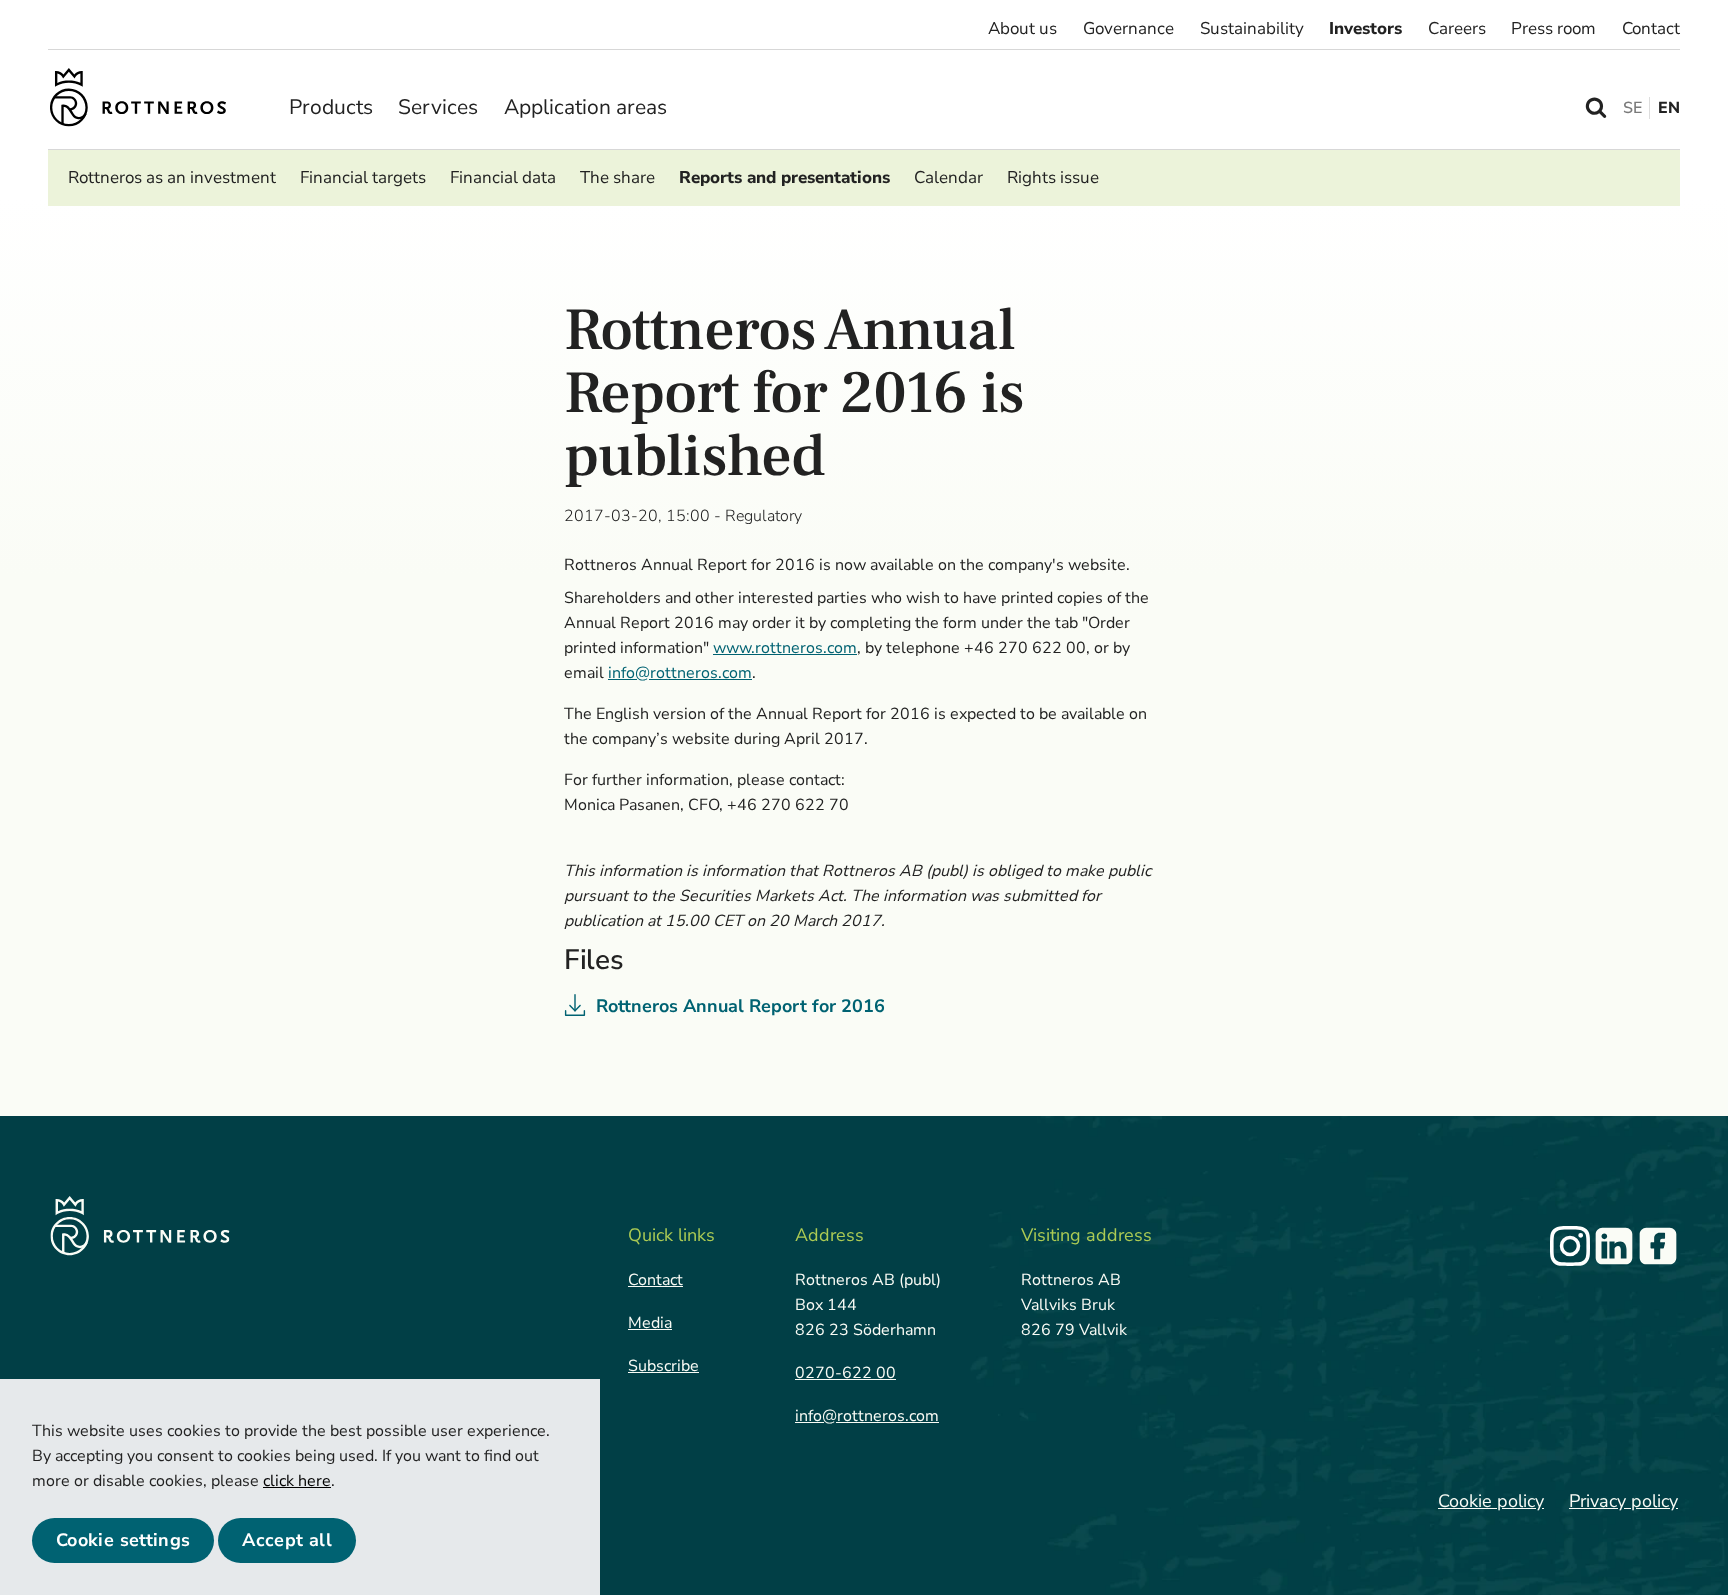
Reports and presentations (784, 177)
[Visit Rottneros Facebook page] (1658, 1246)
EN (1669, 108)
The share (617, 177)
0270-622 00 (845, 1373)
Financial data (503, 177)
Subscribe (663, 1366)
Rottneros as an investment (172, 177)
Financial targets (363, 177)
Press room (1553, 28)
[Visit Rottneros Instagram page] (1570, 1246)
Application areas (585, 107)
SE (1632, 108)
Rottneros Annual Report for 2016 (740, 1006)
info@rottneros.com (867, 1416)
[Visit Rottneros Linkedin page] (1614, 1246)
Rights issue (1053, 177)
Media (650, 1323)
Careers (1457, 28)
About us (1022, 28)
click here (297, 1481)
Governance (1128, 28)
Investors (1365, 28)
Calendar (948, 177)
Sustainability (1252, 28)
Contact (1651, 28)
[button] (123, 1540)
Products (331, 107)
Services (438, 107)
